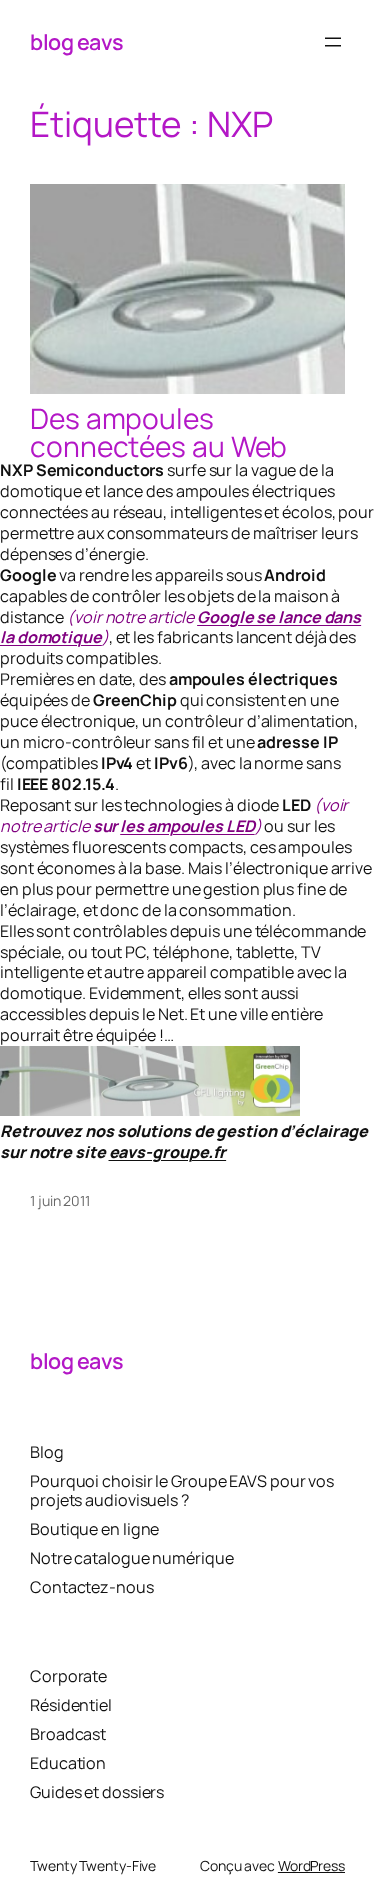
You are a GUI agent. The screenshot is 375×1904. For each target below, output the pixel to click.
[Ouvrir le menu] (333, 42)
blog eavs (77, 41)
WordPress (311, 1865)
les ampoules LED (187, 826)
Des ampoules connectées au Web (158, 432)
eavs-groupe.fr (168, 1152)
